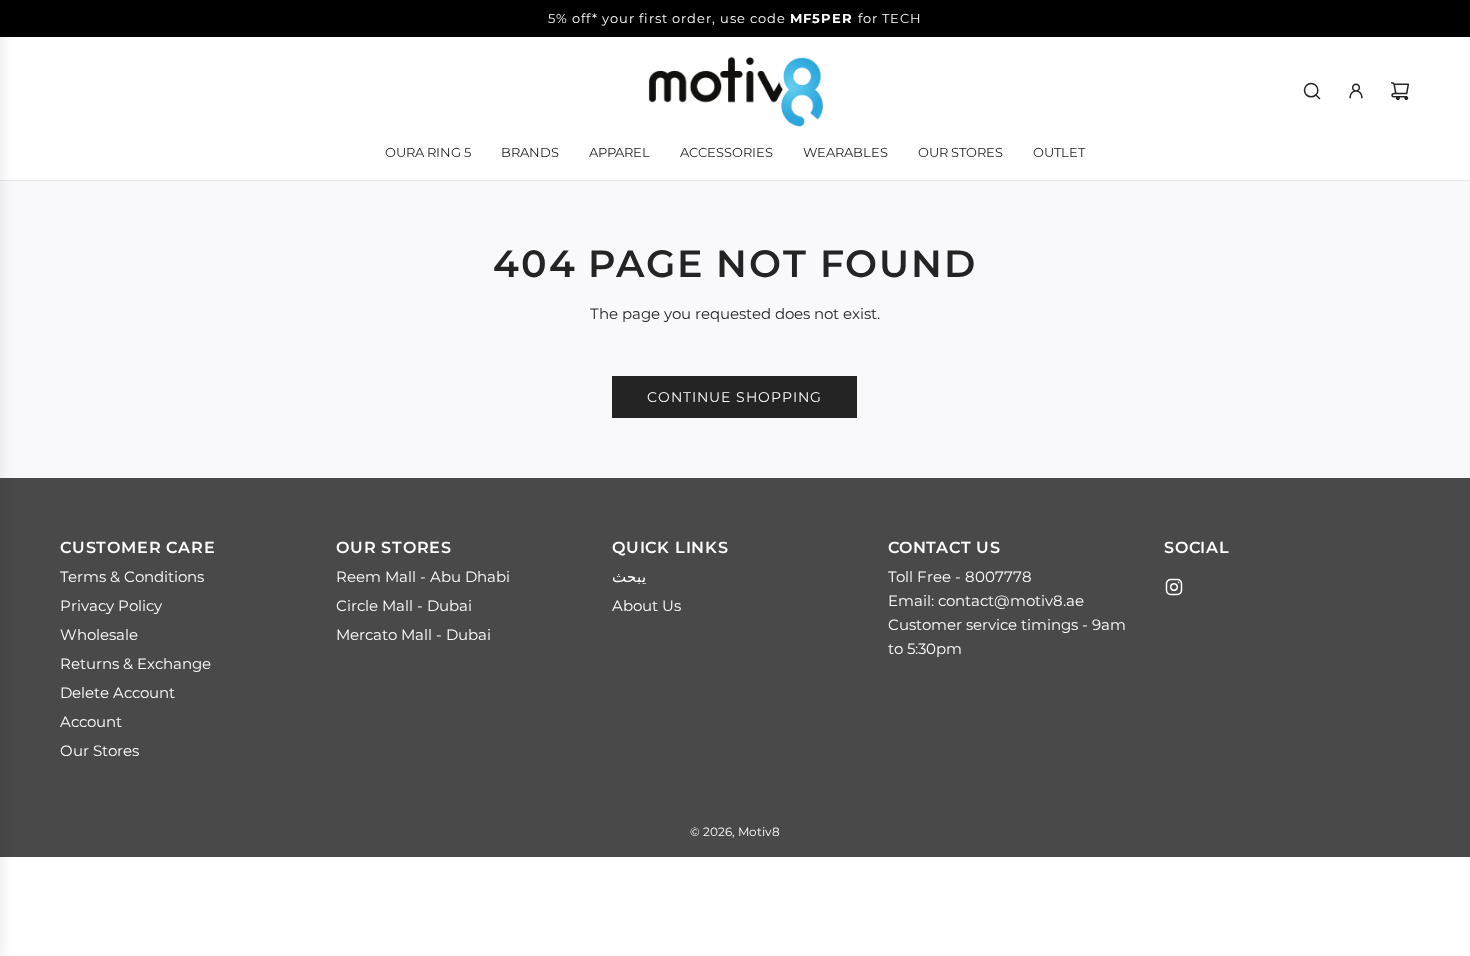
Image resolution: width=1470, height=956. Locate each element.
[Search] (1312, 91)
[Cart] (1400, 91)
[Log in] (1356, 91)
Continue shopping (734, 397)
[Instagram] (1174, 587)
